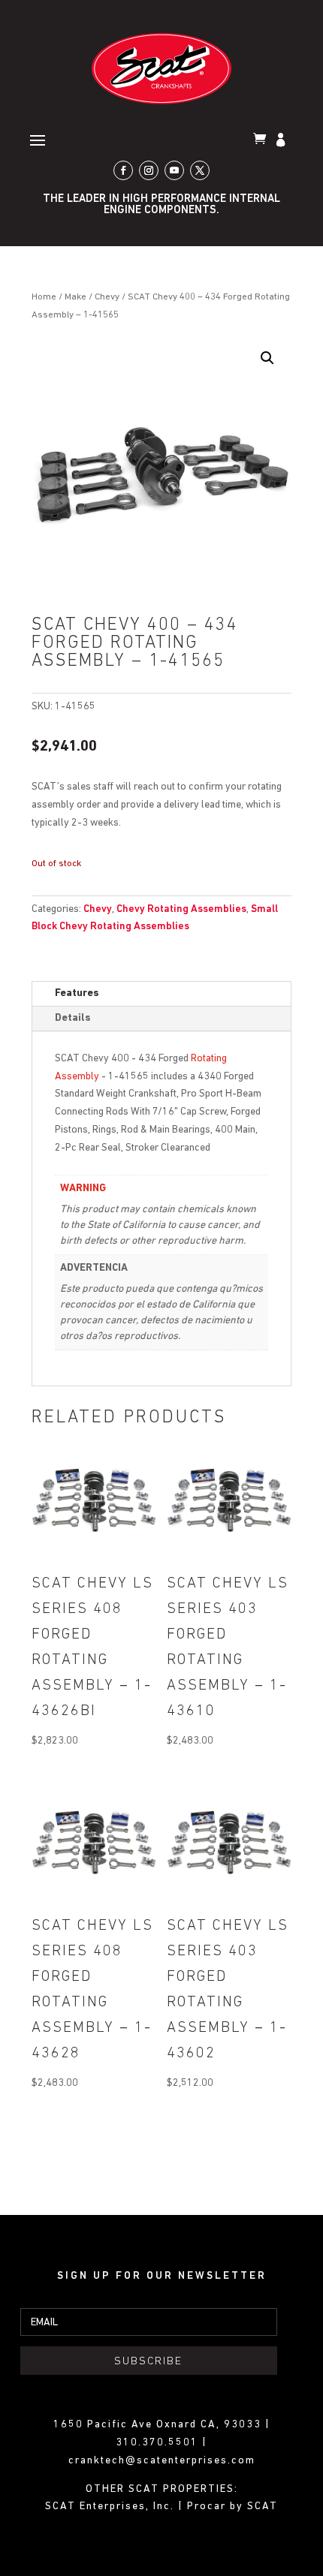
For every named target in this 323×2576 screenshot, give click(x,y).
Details (73, 1018)
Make (75, 297)
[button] (267, 358)
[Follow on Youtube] (174, 170)
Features (77, 993)
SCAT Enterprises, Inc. (112, 2507)
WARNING (83, 1189)
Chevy (107, 297)
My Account (282, 141)
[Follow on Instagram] (149, 170)
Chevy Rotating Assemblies (181, 909)
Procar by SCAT (232, 2507)
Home (44, 297)
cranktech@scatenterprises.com (162, 2461)
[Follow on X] (200, 170)
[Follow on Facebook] (123, 170)
